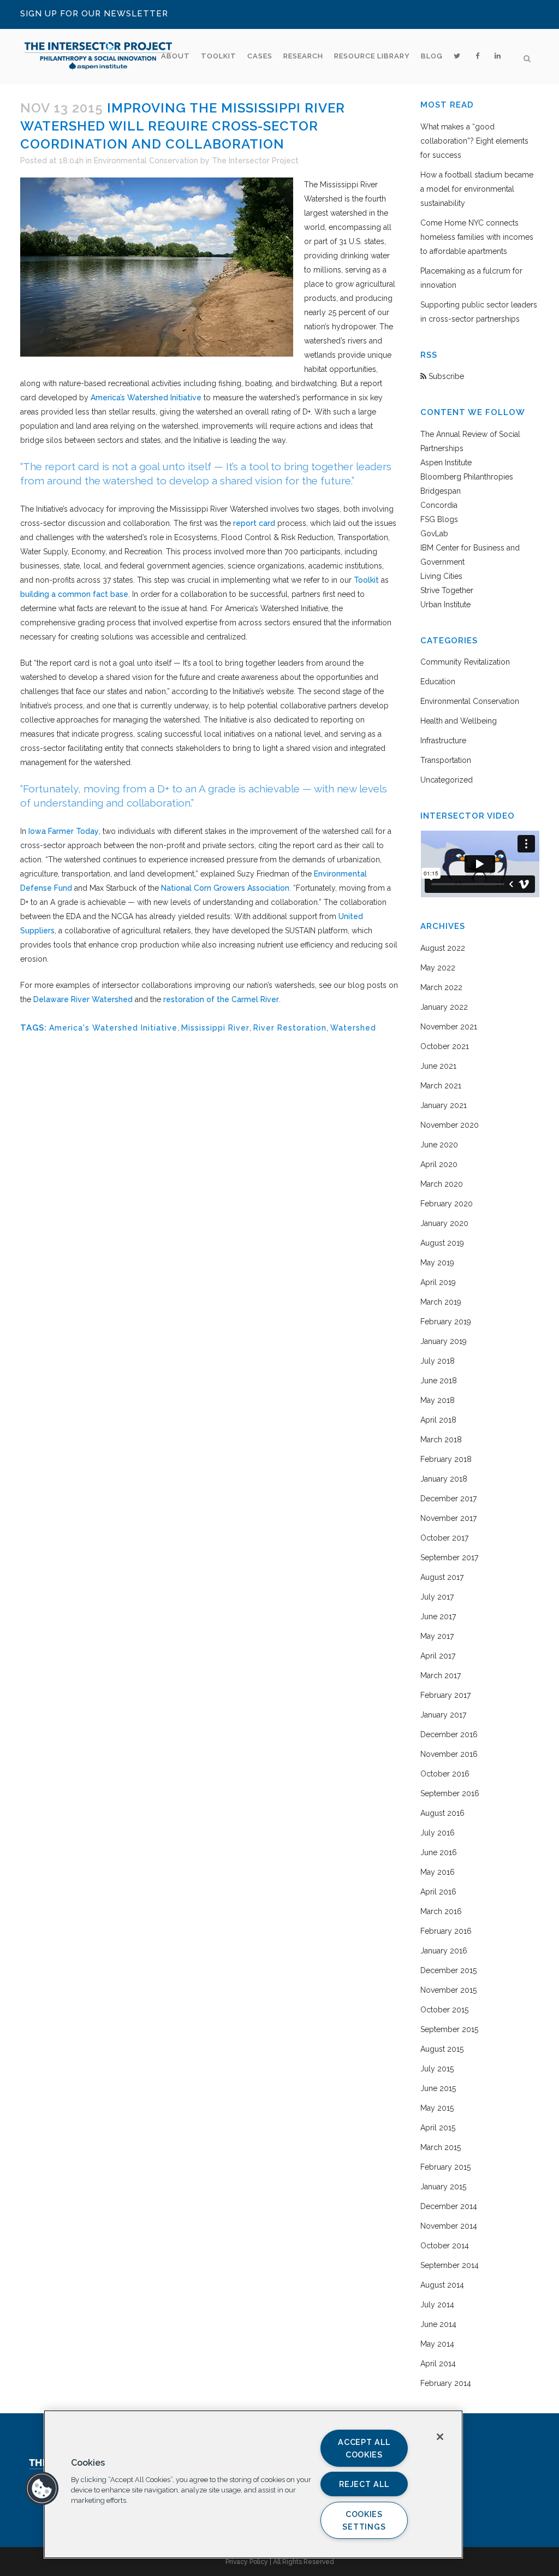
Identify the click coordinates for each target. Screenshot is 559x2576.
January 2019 (444, 1341)
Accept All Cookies (364, 2448)
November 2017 (448, 1518)
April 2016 (438, 1892)
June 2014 (438, 2324)
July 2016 (438, 1833)
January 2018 (444, 1479)
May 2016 (438, 1872)
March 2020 (442, 1184)
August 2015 (442, 2049)
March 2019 (441, 1302)
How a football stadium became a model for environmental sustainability (477, 189)
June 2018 (439, 1381)
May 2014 (437, 2344)
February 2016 (446, 1931)
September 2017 (449, 1558)
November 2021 (449, 1027)
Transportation (446, 760)
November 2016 (449, 1754)
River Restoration (290, 1028)
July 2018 (438, 1361)
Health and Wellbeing (459, 721)
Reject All (364, 2484)
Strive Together (447, 590)
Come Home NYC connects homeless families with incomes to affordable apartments (477, 237)
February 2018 (446, 1459)
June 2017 (438, 1616)
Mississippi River (215, 1028)
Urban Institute (445, 605)
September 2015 (449, 2029)
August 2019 (442, 1243)
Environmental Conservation (146, 161)
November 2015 (448, 1990)
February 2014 (446, 2383)
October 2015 (444, 2010)
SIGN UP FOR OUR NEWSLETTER (94, 14)
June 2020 (439, 1145)
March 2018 (441, 1440)
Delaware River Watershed (83, 999)
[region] (253, 2484)
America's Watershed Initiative (113, 1028)
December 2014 (449, 2206)
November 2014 (449, 2226)
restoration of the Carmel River (221, 999)
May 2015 (437, 2108)
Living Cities (441, 576)
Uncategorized (447, 780)
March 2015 (441, 2147)
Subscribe (445, 376)
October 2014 (445, 2246)
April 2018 (438, 1420)
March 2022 (441, 987)
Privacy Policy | (249, 2562)
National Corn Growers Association (225, 888)
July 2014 (437, 2305)
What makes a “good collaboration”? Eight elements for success (474, 141)
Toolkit (366, 580)
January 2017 (443, 1715)
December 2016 (449, 1734)
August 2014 (442, 2285)
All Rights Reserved (304, 2562)
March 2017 (441, 1675)
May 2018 (438, 1400)
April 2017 (438, 1656)
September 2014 (450, 2265)
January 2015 (443, 2187)
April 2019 (438, 1282)
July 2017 (437, 1597)
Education (438, 682)
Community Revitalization (465, 662)
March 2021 (441, 1086)
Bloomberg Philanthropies (467, 477)
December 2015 (448, 1970)
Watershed (353, 1028)
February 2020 (447, 1204)
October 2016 (445, 1774)
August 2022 (443, 948)
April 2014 (438, 2364)
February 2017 (445, 1695)
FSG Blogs (439, 519)
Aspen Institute (446, 463)
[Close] (440, 2437)
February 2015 (445, 2167)
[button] (42, 2489)
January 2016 (444, 1951)
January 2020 (444, 1223)
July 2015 (437, 2069)
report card (254, 523)
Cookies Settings (364, 2520)
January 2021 (444, 1105)
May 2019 (437, 1263)
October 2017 (444, 1538)
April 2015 (438, 2128)
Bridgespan (441, 491)
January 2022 (444, 1007)
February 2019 (446, 1322)
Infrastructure (443, 741)
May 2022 (438, 968)
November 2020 (450, 1125)
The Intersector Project (255, 161)
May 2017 (437, 1636)
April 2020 (439, 1164)
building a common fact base (74, 594)
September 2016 (450, 1793)
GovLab (434, 534)
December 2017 (448, 1499)
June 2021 (438, 1066)
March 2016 (441, 1911)
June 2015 (438, 2088)
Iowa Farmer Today (64, 831)
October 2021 (445, 1046)
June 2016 (439, 1852)
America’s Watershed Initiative (146, 398)
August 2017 (442, 1577)
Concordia (439, 505)
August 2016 (442, 1813)
